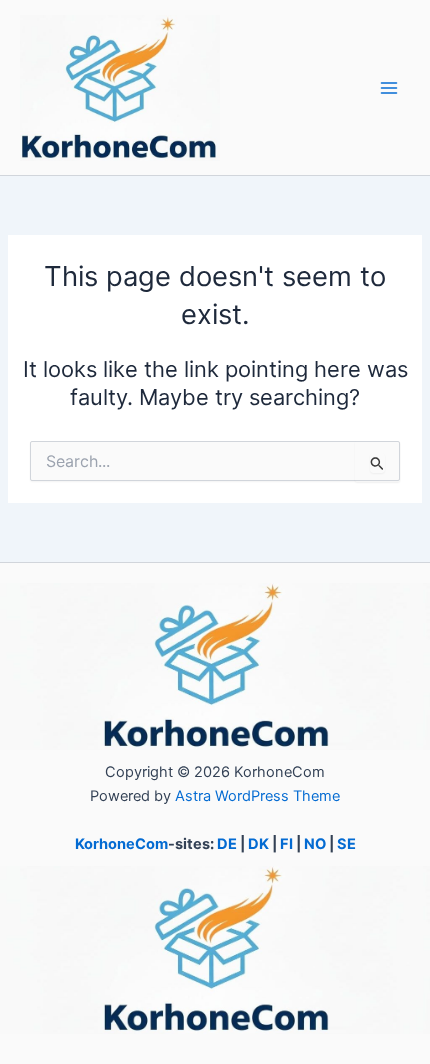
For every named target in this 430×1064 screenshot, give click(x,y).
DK (258, 844)
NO (315, 844)
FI (286, 844)
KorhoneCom (121, 844)
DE (227, 844)
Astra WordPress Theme (257, 796)
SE (346, 844)
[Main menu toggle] (389, 88)
